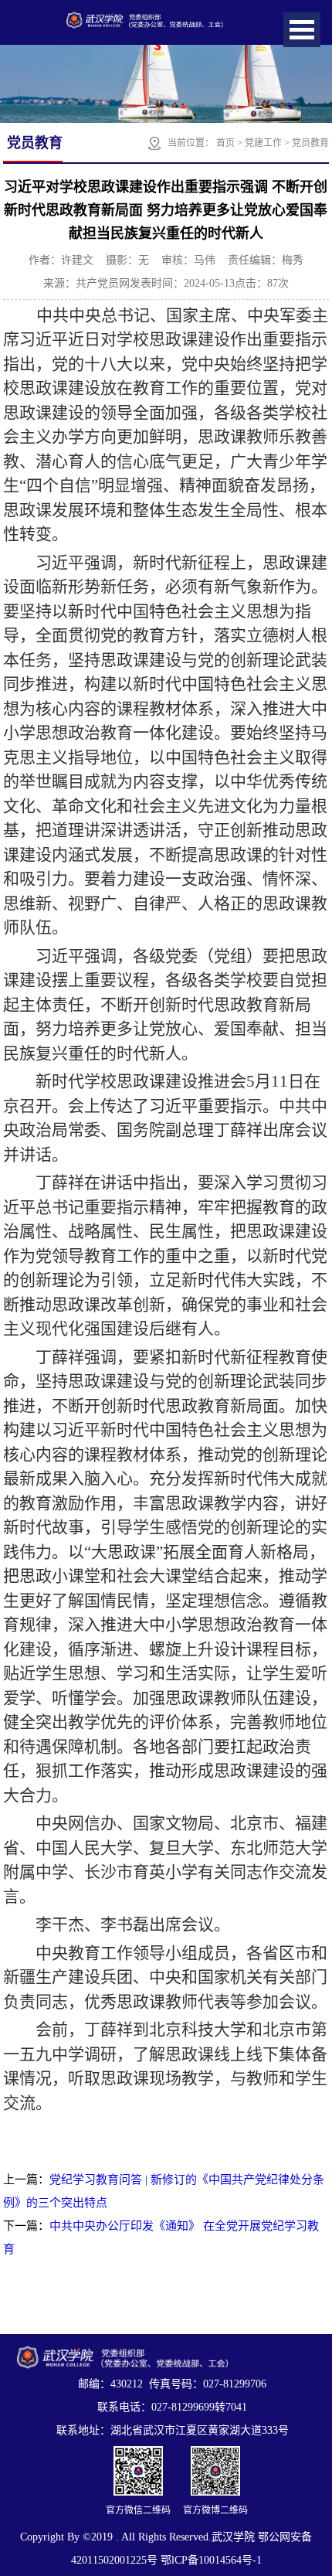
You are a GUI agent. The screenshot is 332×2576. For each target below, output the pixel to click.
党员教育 (310, 143)
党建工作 (263, 143)
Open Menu (302, 30)
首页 (225, 143)
